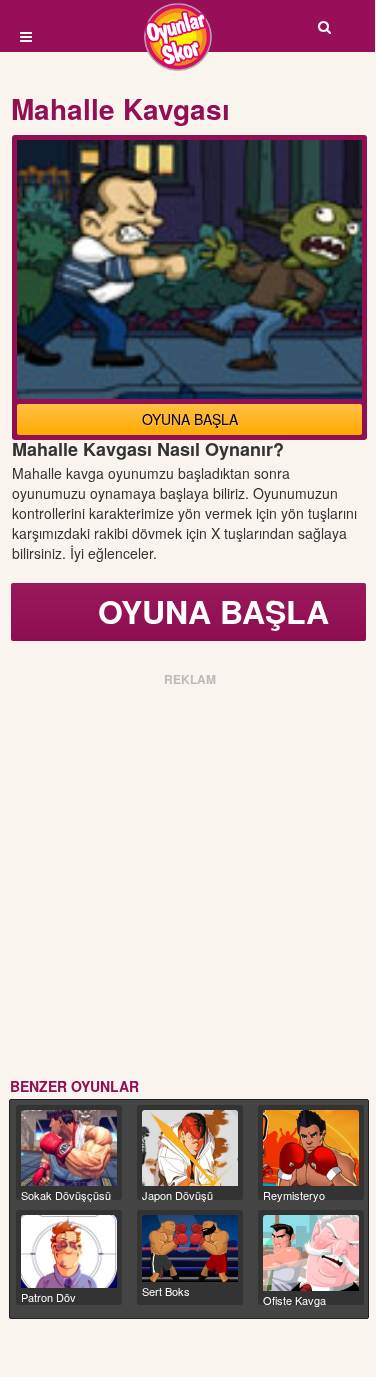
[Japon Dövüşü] (190, 1148)
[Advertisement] (187, 878)
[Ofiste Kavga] (311, 1253)
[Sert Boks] (190, 1248)
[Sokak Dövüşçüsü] (69, 1148)
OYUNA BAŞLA (190, 419)
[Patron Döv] (69, 1251)
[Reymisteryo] (311, 1148)
